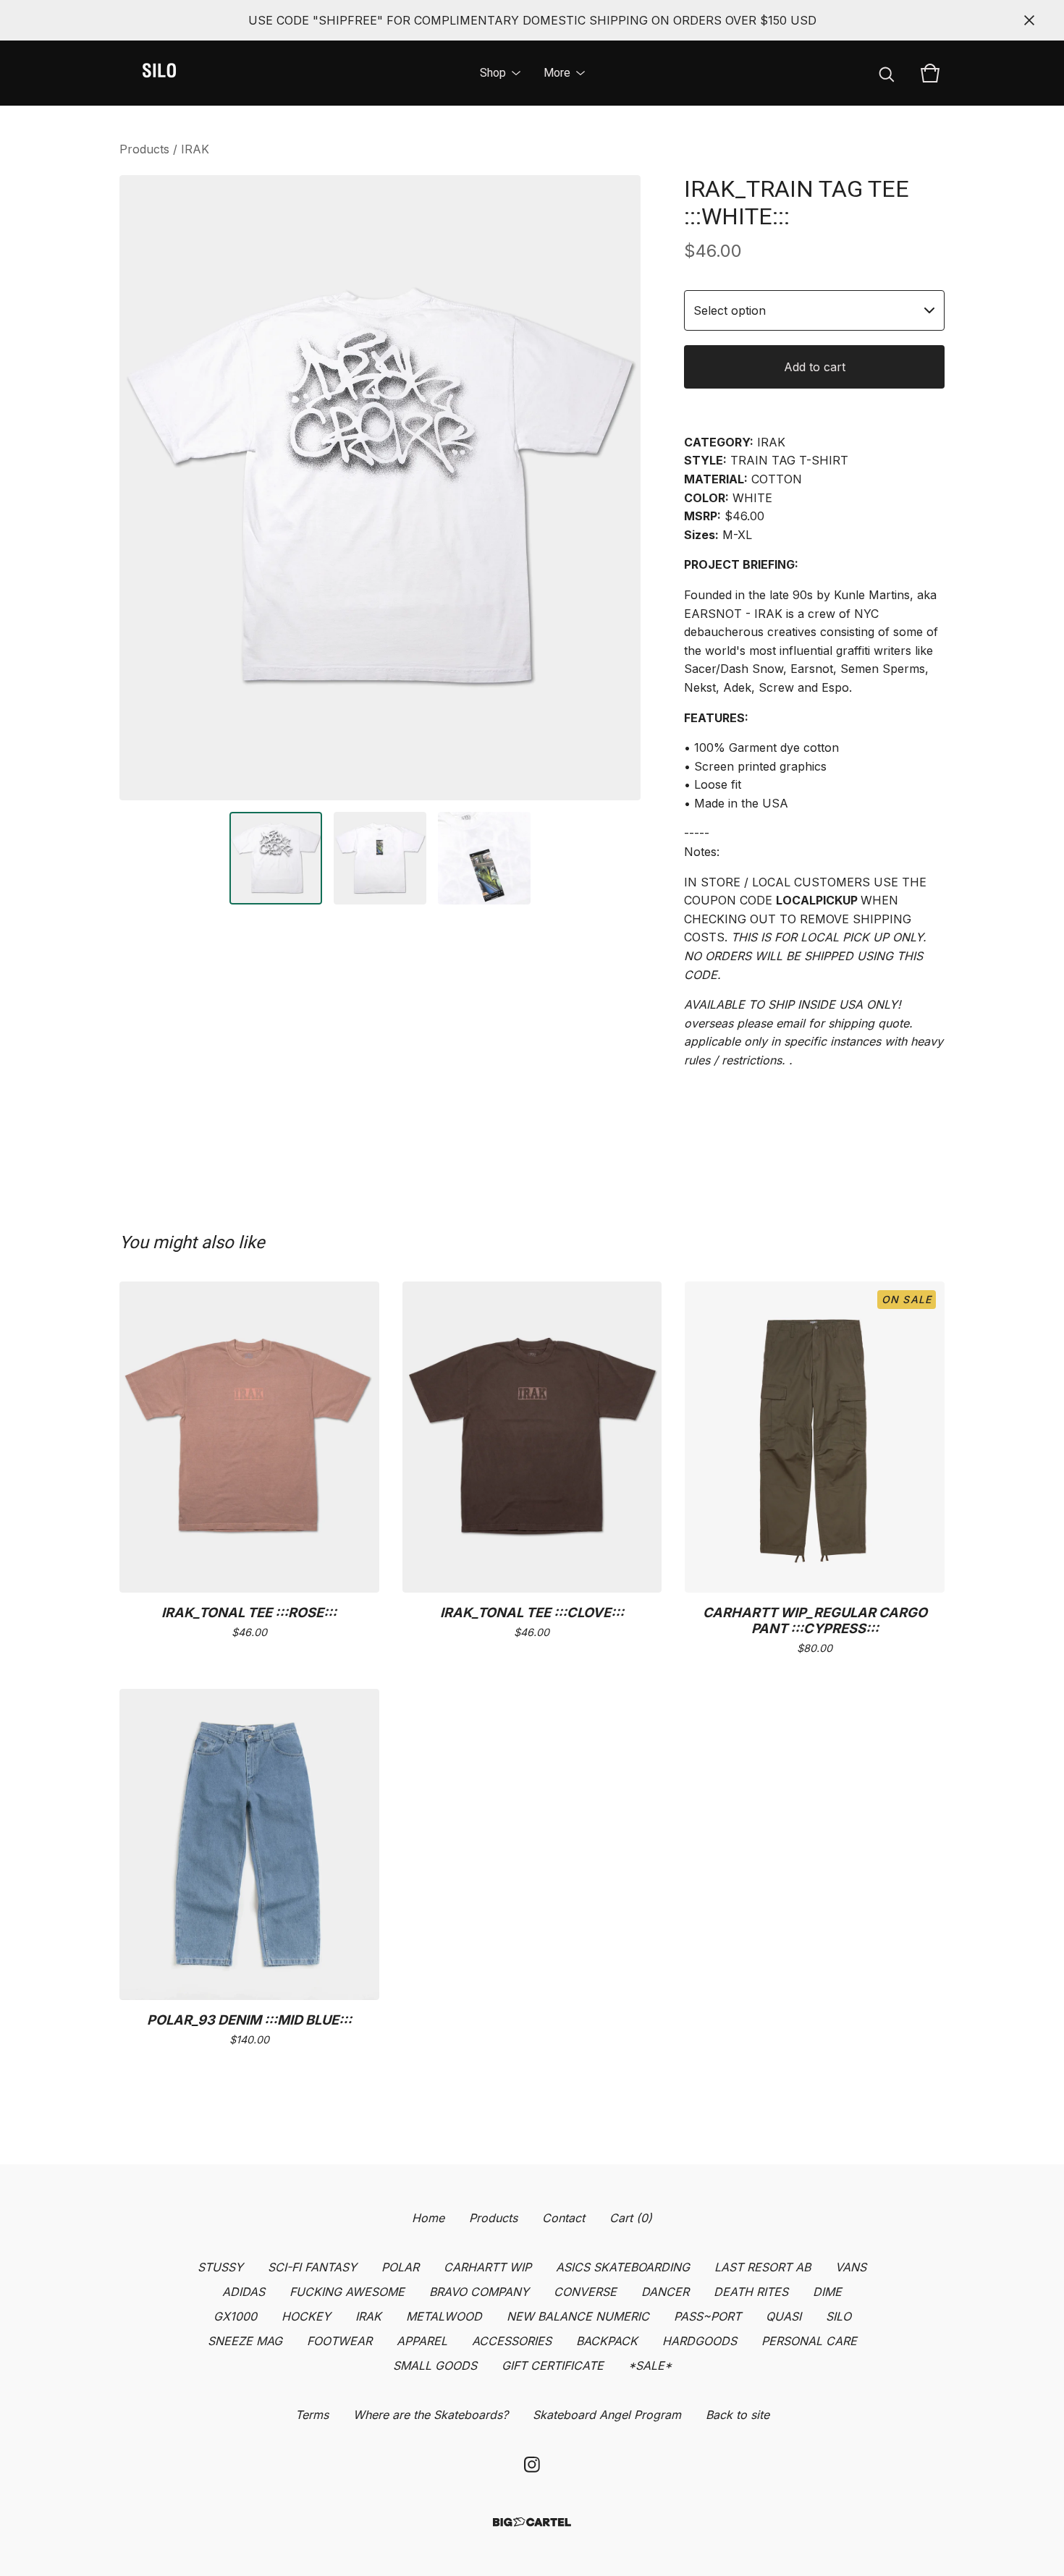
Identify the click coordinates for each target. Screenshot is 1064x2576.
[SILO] (159, 73)
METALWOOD (444, 2316)
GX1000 (235, 2316)
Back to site (738, 2415)
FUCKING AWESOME (347, 2292)
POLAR (400, 2267)
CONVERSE (585, 2292)
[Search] (887, 73)
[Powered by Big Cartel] (532, 2522)
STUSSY (220, 2267)
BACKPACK (607, 2341)
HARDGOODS (700, 2341)
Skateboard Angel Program (607, 2415)
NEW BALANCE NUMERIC (578, 2316)
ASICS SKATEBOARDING (623, 2267)
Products (144, 149)
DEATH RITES (751, 2292)
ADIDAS (244, 2292)
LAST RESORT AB (763, 2267)
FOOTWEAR (339, 2341)
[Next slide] (620, 488)
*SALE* (650, 2365)
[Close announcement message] (1029, 20)
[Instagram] (532, 2465)
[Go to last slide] (140, 488)
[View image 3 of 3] (484, 858)
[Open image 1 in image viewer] (380, 488)
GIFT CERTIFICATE (553, 2365)
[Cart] (930, 73)
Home (428, 2218)
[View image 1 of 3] (276, 858)
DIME (827, 2292)
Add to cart (815, 367)
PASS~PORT (708, 2316)
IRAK (195, 149)
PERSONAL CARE (809, 2341)
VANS (851, 2267)
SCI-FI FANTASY (312, 2267)
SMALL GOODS (435, 2365)
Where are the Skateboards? (431, 2415)
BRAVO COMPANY (479, 2292)
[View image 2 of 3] (380, 858)
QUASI (784, 2316)
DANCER (665, 2292)
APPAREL (422, 2341)
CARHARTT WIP (487, 2267)
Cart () (631, 2218)
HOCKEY (306, 2316)
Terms (312, 2415)
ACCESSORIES (512, 2341)
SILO (839, 2316)
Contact (563, 2218)
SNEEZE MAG (245, 2341)
